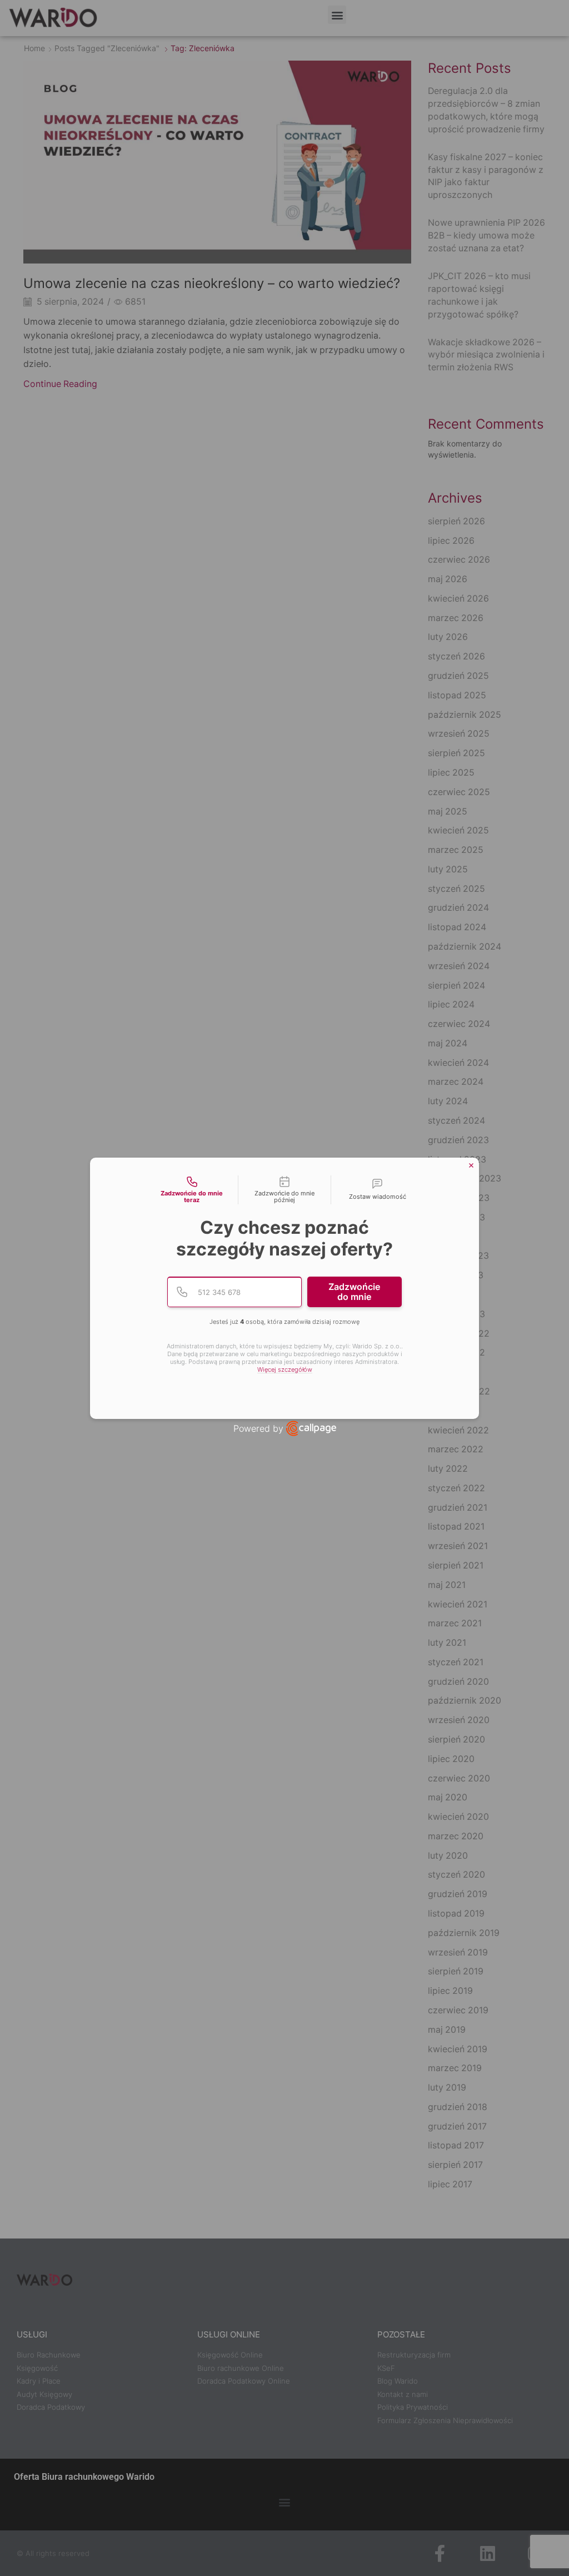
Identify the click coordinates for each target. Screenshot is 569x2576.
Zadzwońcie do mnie (354, 1292)
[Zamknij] (471, 1165)
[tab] (192, 1190)
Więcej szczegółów (285, 1370)
